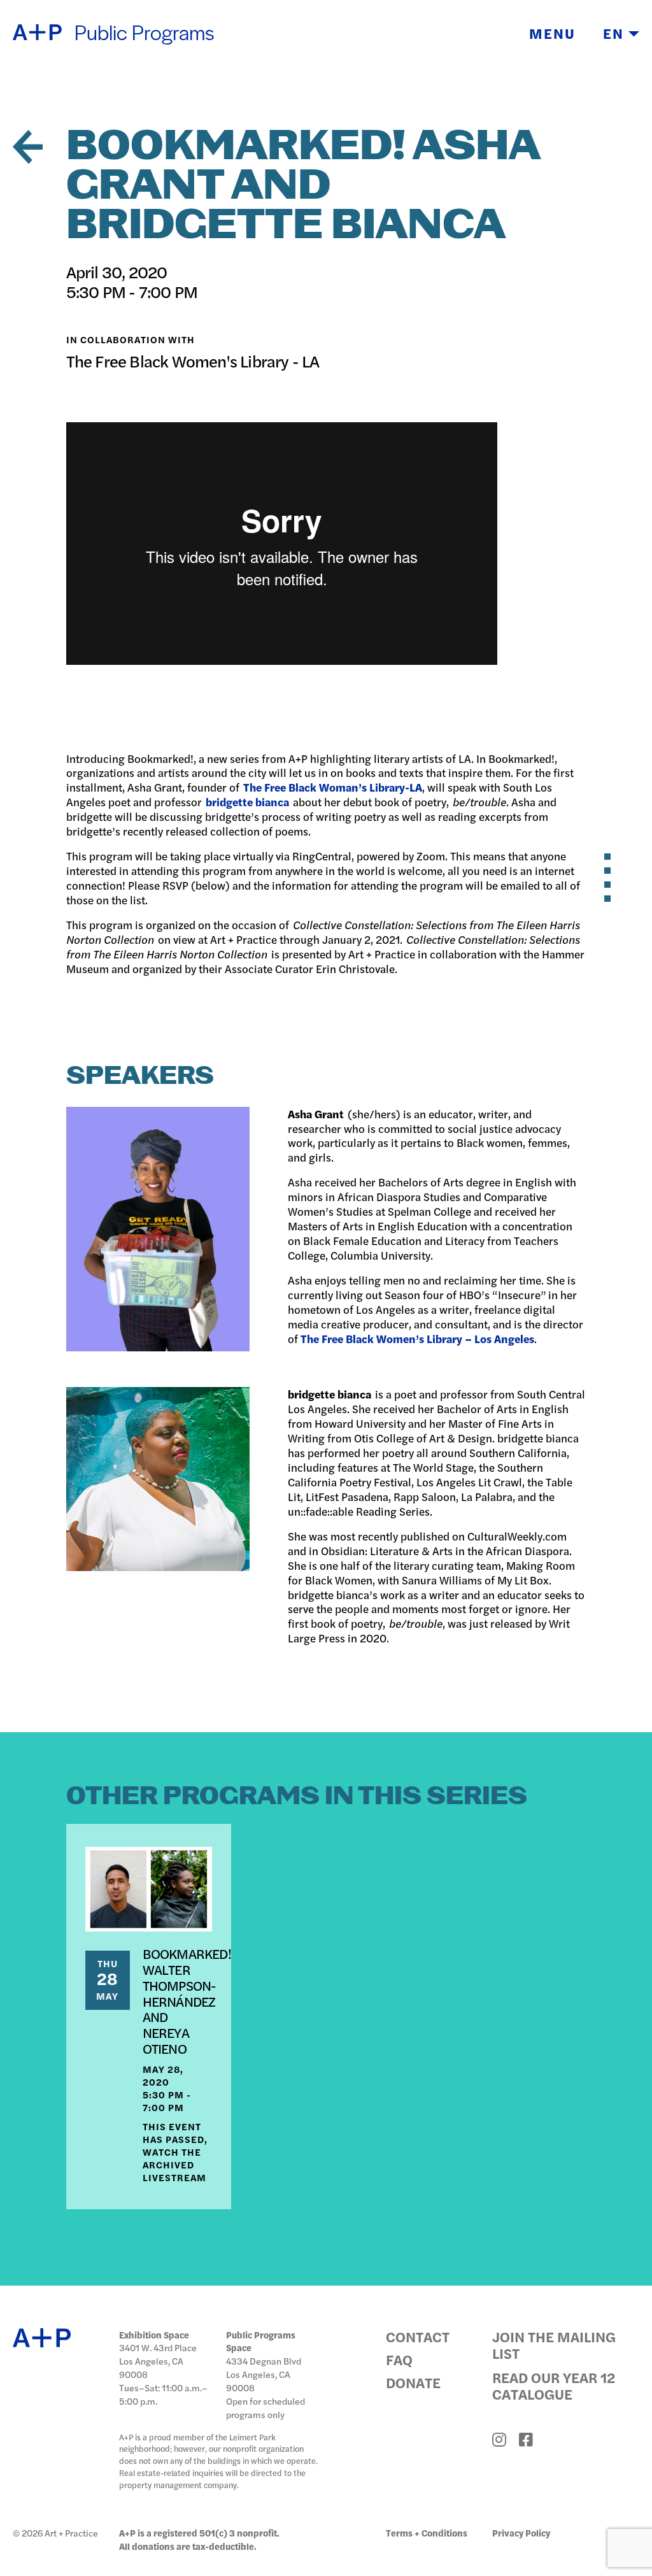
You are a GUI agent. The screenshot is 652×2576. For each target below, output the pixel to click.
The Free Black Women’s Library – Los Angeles (417, 1339)
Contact (418, 2337)
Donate (413, 2382)
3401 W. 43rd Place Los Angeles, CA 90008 (158, 2361)
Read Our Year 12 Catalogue (554, 2386)
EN (616, 33)
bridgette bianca (247, 802)
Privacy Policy (521, 2533)
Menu (552, 33)
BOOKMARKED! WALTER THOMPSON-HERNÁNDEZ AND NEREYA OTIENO (187, 2001)
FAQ (399, 2359)
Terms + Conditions (427, 2533)
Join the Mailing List (554, 2345)
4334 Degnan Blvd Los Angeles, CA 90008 (264, 2374)
